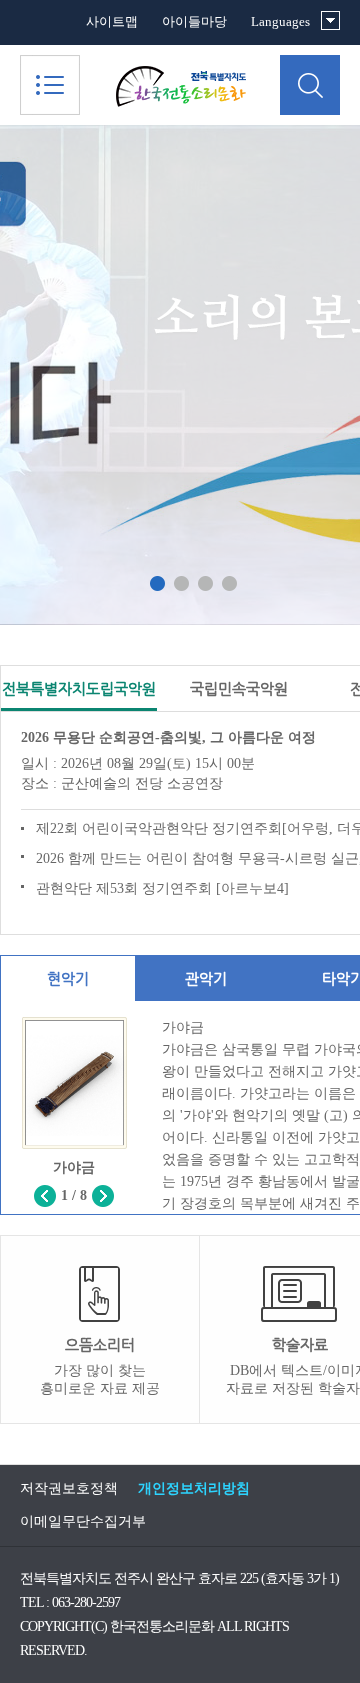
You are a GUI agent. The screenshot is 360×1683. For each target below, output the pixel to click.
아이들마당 (194, 21)
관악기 (206, 978)
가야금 (74, 1167)
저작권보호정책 (69, 1488)
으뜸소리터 (100, 1366)
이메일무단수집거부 (83, 1521)
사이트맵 (112, 21)
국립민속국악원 (239, 688)
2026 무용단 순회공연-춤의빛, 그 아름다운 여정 (168, 737)
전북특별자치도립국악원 (79, 688)
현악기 (68, 978)
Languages (280, 21)
